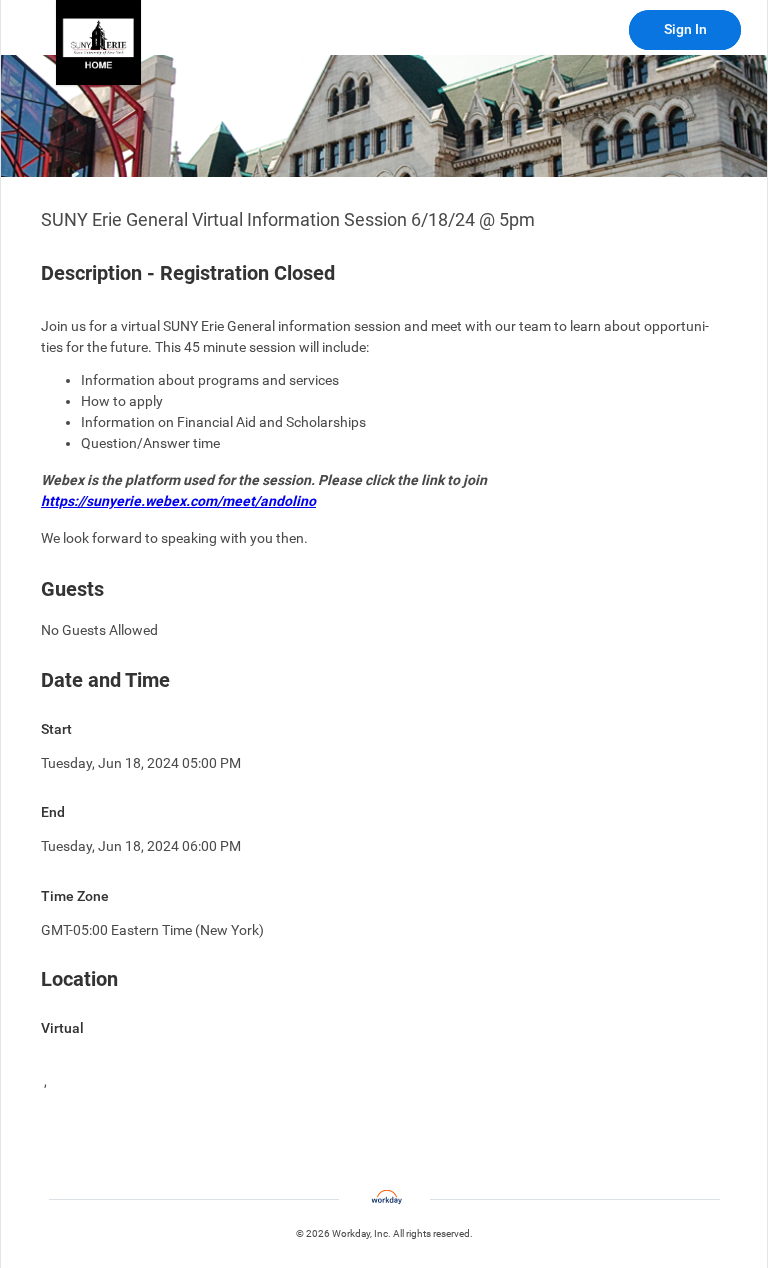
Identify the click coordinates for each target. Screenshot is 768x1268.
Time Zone (75, 896)
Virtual (62, 1028)
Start (56, 729)
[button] (98, 42)
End (53, 812)
